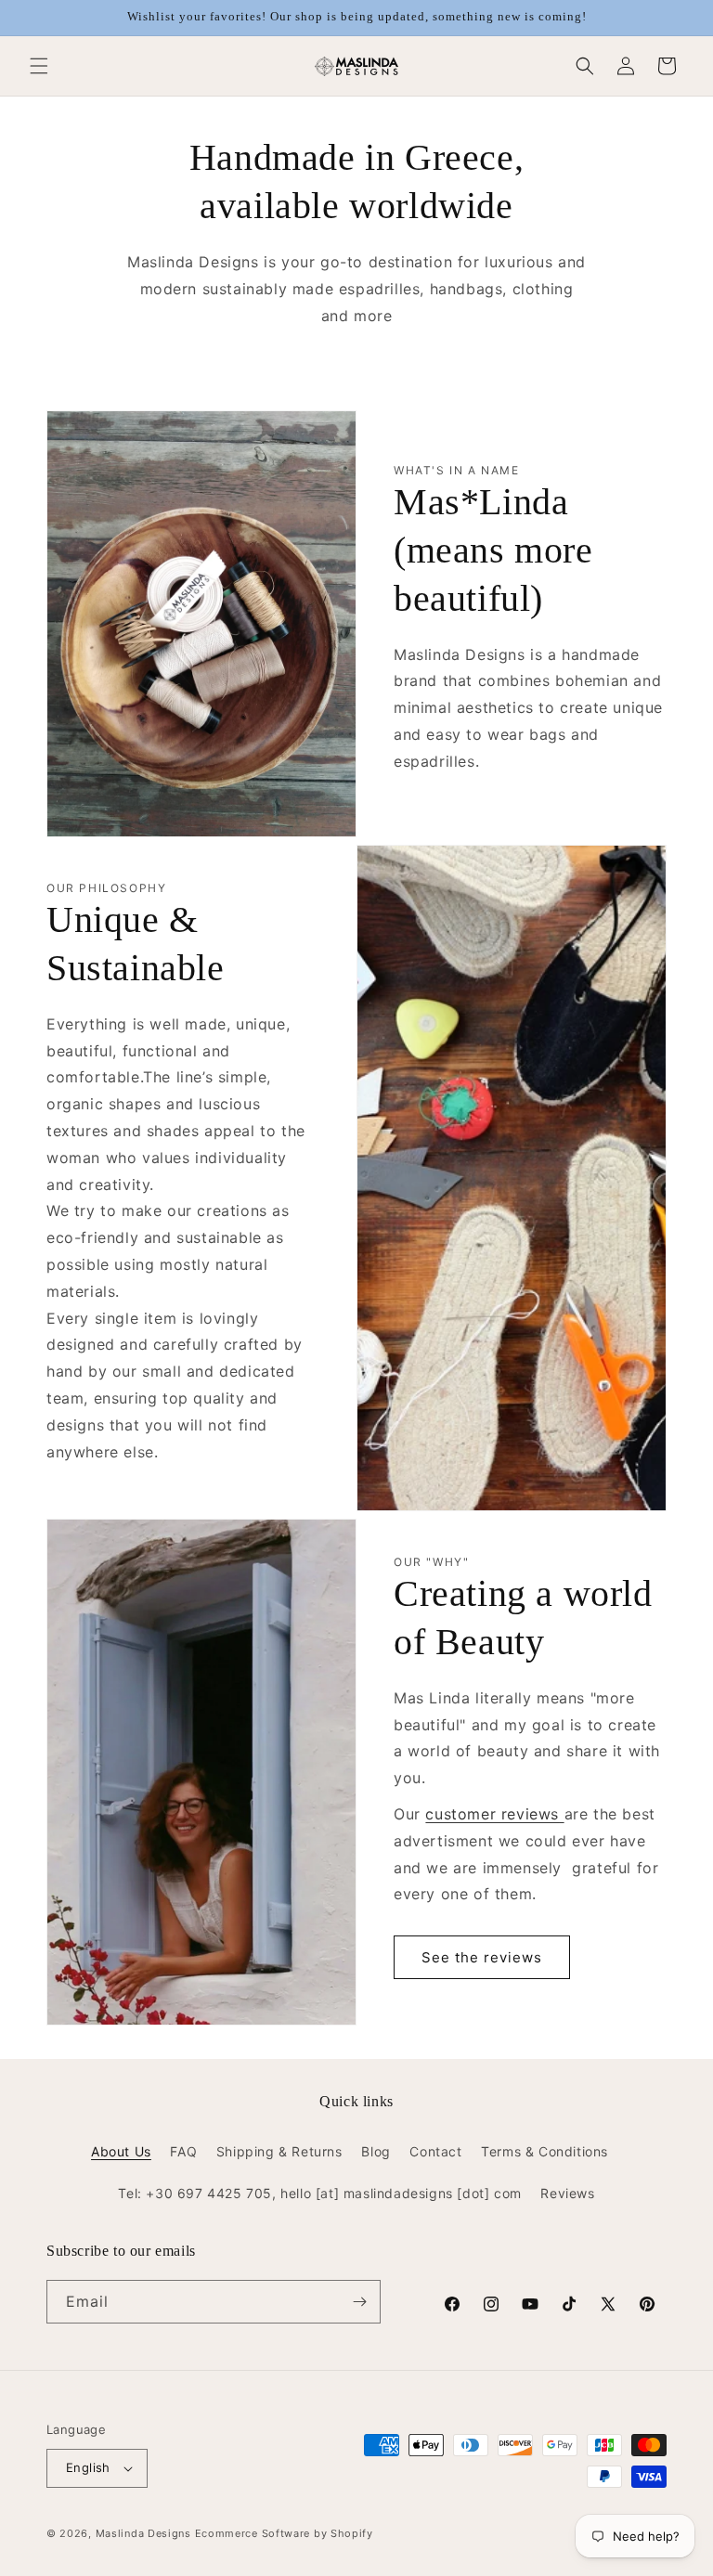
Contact (435, 2151)
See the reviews (482, 1957)
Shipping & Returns (279, 2151)
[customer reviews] (562, 1814)
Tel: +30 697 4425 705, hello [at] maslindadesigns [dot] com (319, 2193)
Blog (376, 2151)
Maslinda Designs (143, 2533)
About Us (121, 2151)
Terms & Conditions (544, 2151)
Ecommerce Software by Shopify (284, 2533)
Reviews (567, 2193)
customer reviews (492, 1814)
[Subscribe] (359, 2302)
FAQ (183, 2151)
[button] (39, 66)
